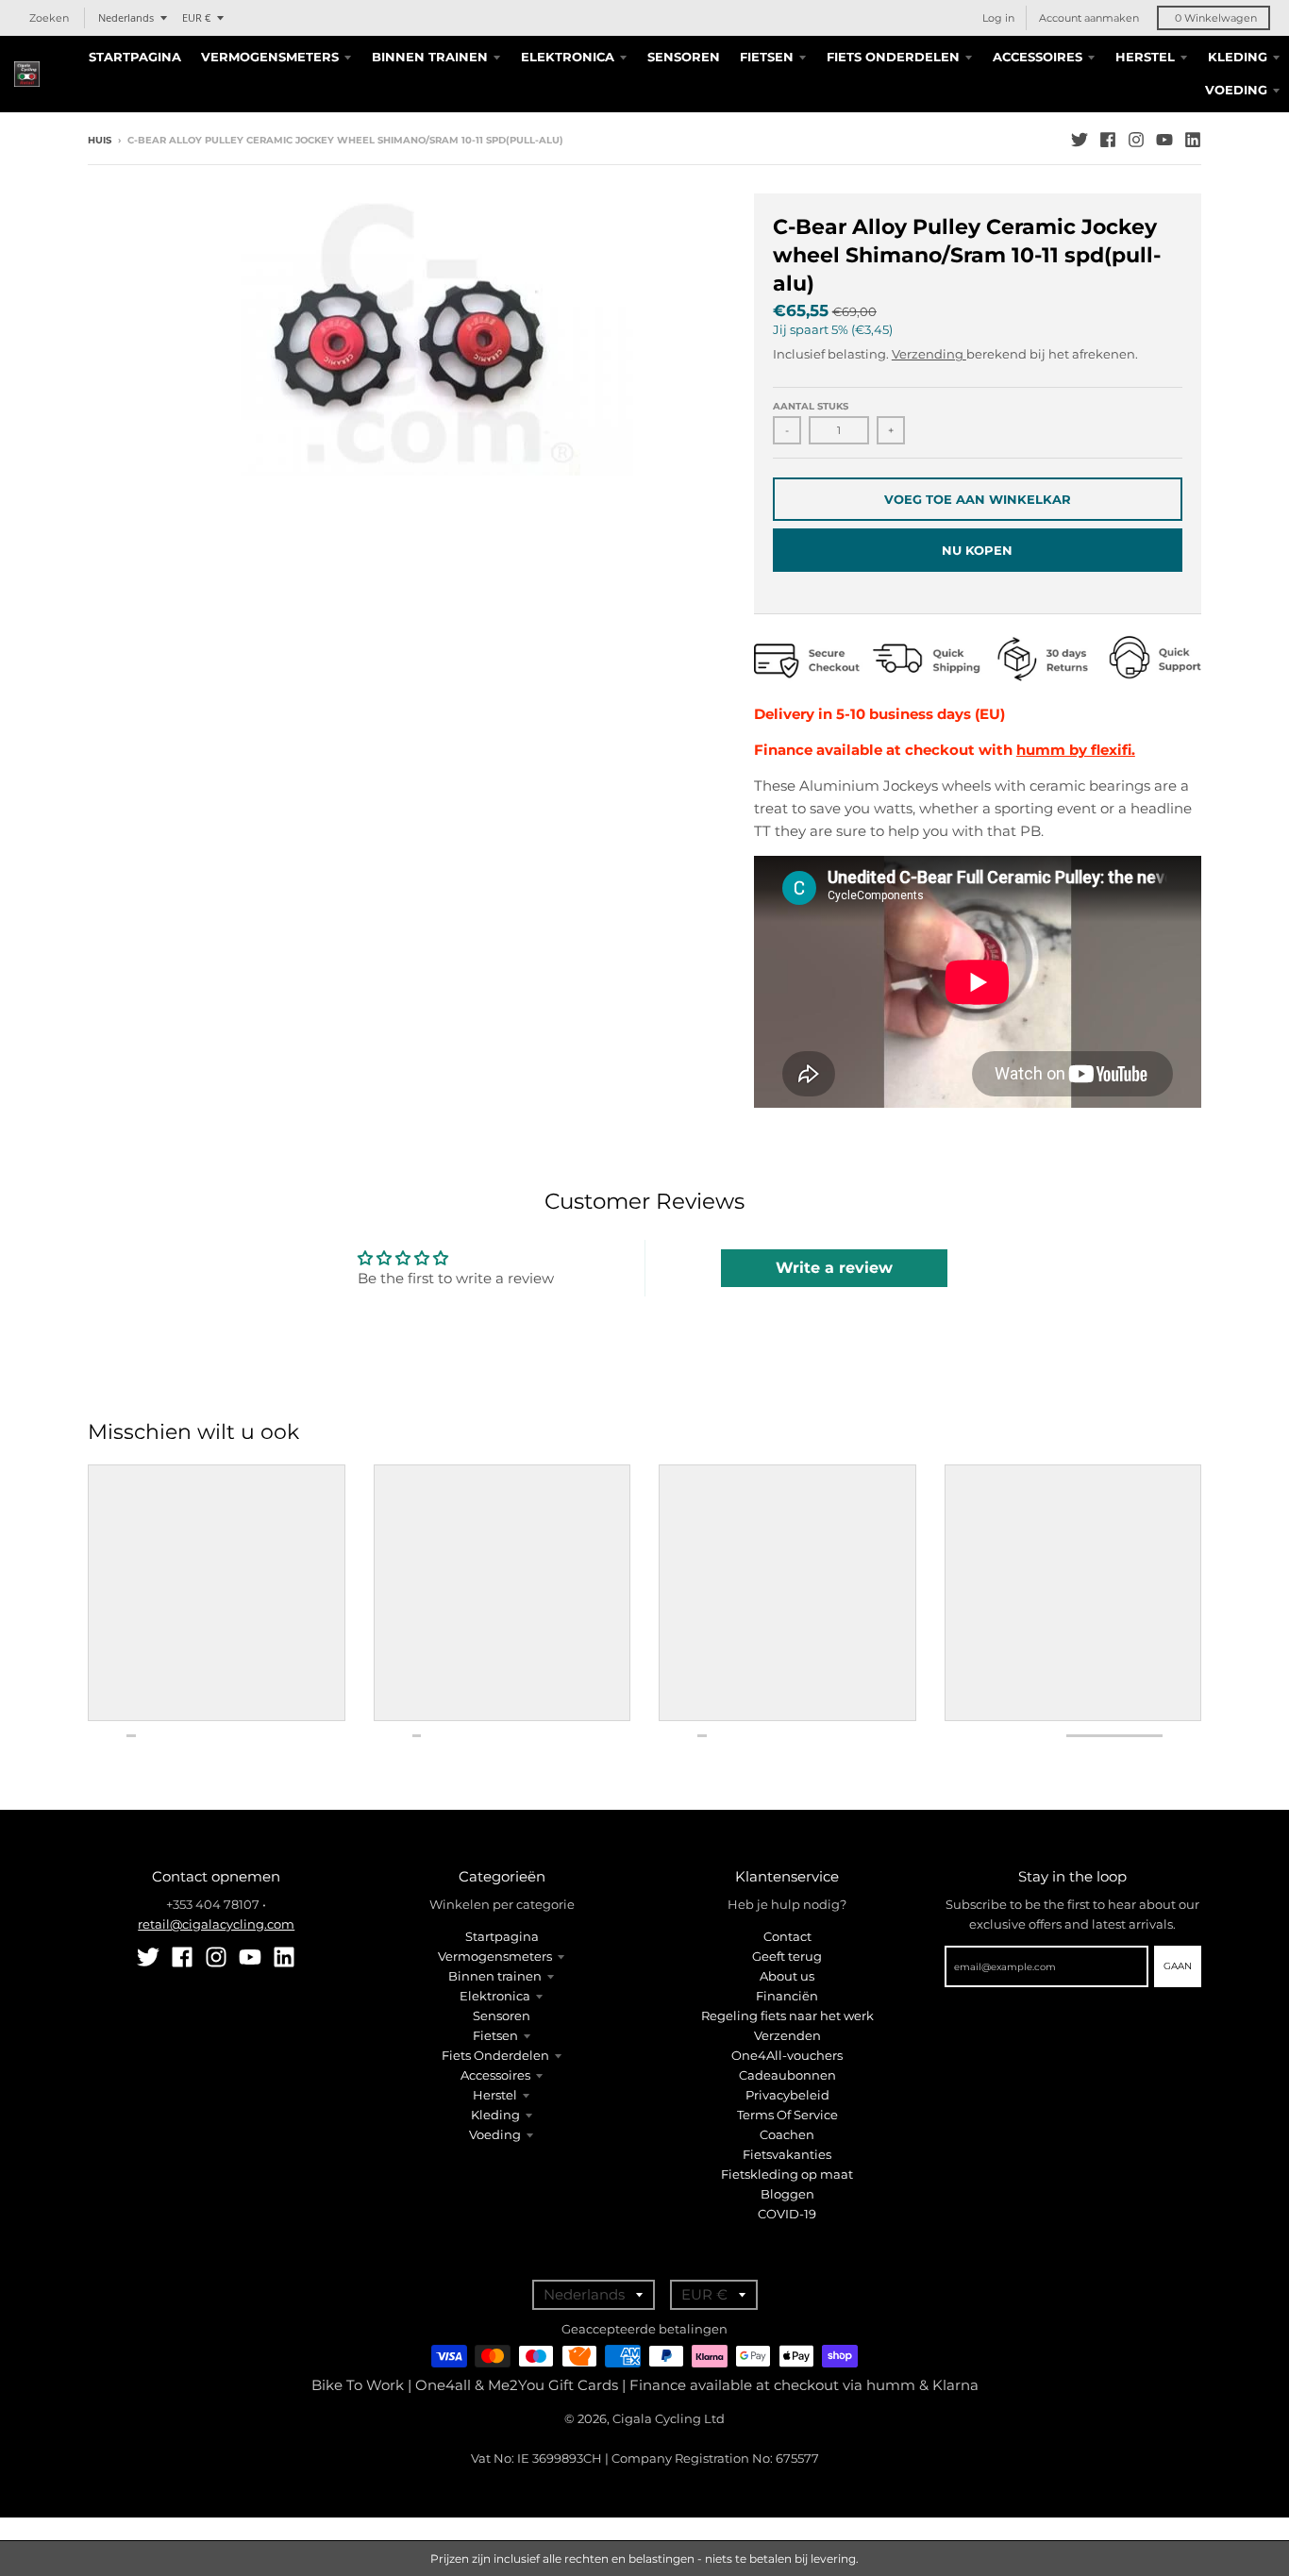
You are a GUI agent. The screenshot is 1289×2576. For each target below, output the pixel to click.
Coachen (787, 2134)
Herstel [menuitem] (1145, 57)
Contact (787, 1936)
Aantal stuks (811, 406)
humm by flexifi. (1076, 750)
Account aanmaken (1089, 18)
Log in (998, 18)
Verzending (929, 354)
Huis (100, 140)
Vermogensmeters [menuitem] (270, 57)
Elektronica (495, 1996)
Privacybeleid (787, 2095)
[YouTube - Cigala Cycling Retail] (1164, 140)
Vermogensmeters (495, 1956)
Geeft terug (787, 1956)
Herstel (495, 2095)
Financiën (787, 1996)
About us (787, 1976)
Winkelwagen (1216, 18)
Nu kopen (977, 550)
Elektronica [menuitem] (568, 57)
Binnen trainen (495, 1976)
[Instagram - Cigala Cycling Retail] (1136, 140)
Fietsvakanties (787, 2154)
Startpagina (502, 1936)
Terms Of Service (787, 2115)
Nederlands (126, 17)
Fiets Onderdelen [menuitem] (893, 57)
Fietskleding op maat (787, 2174)
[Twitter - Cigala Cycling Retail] (1080, 140)
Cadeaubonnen (787, 2075)
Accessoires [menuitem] (1038, 57)
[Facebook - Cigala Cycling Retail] (1108, 140)
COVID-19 (787, 2214)
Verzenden (787, 2035)
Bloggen (787, 2194)
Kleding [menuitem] (1238, 57)
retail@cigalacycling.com (216, 1924)
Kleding (495, 2115)
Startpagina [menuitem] (135, 57)
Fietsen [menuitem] (767, 57)
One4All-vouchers (787, 2055)
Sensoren (502, 2016)
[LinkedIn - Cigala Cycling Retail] (1193, 140)
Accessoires (495, 2075)
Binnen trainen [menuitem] (430, 57)
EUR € (196, 17)
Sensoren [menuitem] (684, 57)
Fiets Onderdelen (495, 2055)
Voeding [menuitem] (1236, 90)
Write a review (834, 1268)
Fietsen (495, 2035)
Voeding (495, 2134)
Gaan (1178, 1966)
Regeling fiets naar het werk (787, 2016)
